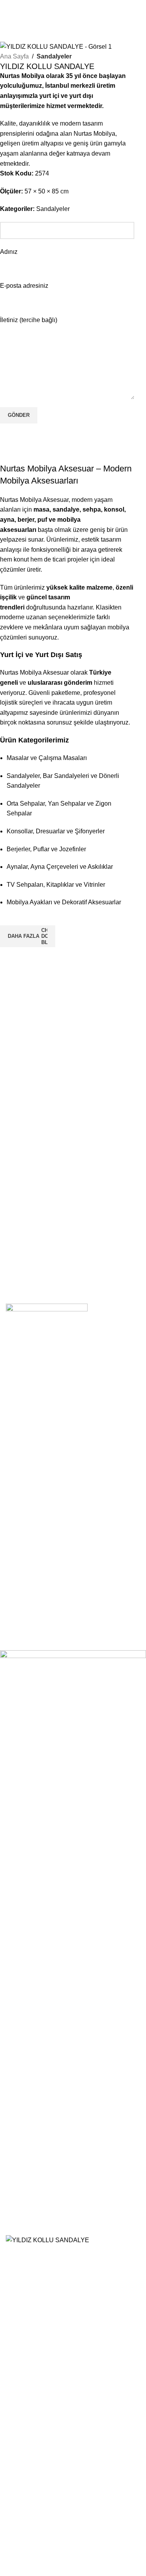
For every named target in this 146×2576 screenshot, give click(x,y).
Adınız (9, 252)
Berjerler (24, 1455)
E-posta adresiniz (24, 286)
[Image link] (47, 1323)
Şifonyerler (27, 1504)
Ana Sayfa (14, 56)
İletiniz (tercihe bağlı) (29, 320)
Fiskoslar (25, 1532)
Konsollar (26, 1442)
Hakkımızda (29, 1566)
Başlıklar (25, 1517)
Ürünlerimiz (28, 1594)
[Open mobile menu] (77, 8)
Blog (19, 1608)
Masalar (24, 1428)
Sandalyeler (54, 56)
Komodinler (28, 1490)
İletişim (22, 1579)
